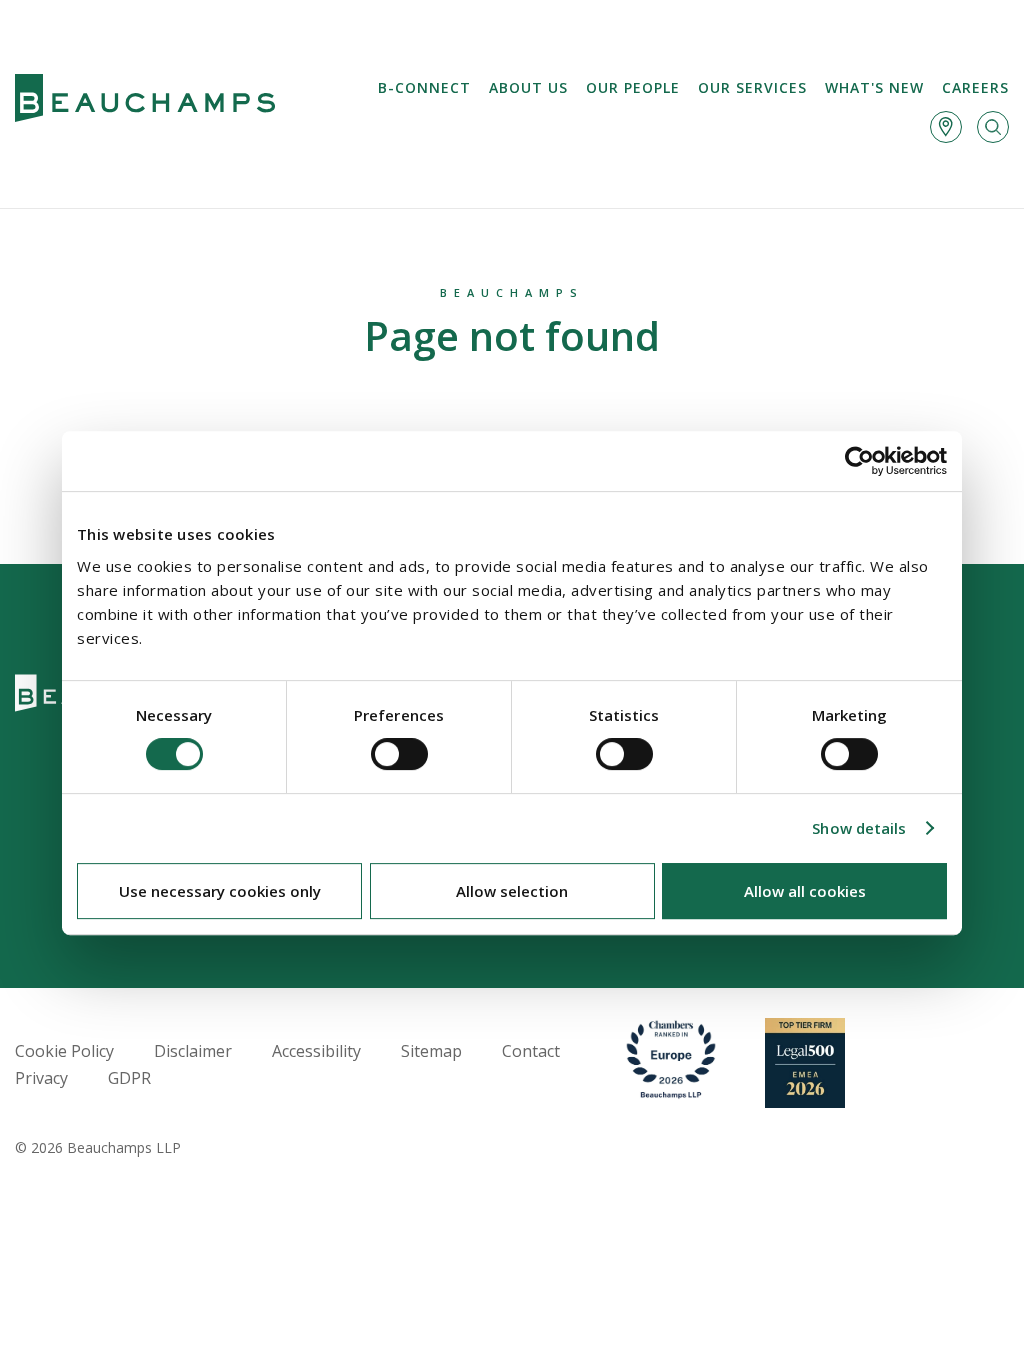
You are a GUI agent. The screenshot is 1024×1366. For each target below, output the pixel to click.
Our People (633, 87)
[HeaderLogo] (145, 104)
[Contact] (946, 127)
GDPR (129, 1078)
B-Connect (424, 87)
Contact (531, 1051)
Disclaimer (193, 1051)
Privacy (41, 1078)
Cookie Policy (64, 1051)
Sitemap (431, 1051)
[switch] (399, 754)
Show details (859, 828)
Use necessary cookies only (220, 891)
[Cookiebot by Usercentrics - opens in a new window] (859, 461)
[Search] (993, 127)
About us (528, 87)
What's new (874, 87)
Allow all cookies (805, 891)
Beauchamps (512, 292)
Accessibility (316, 1051)
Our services (752, 87)
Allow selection (512, 891)
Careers (975, 87)
